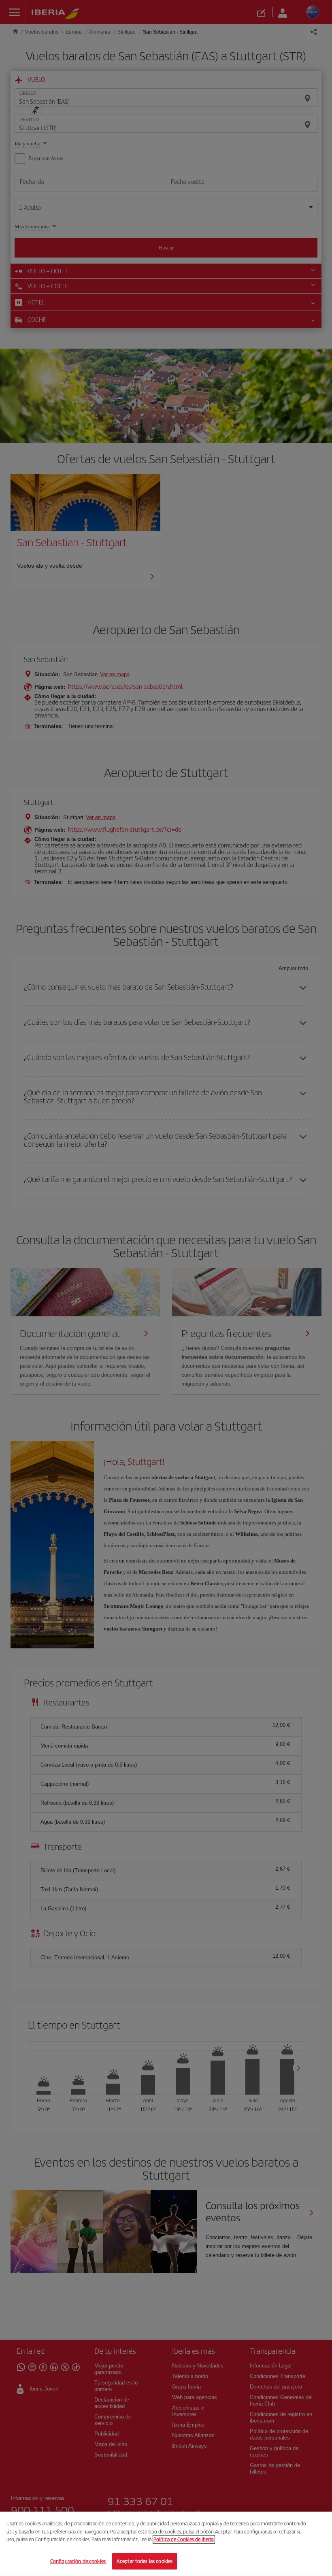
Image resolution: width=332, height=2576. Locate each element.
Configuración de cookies (78, 2561)
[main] (166, 2544)
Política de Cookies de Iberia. (184, 2539)
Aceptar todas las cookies (145, 2561)
